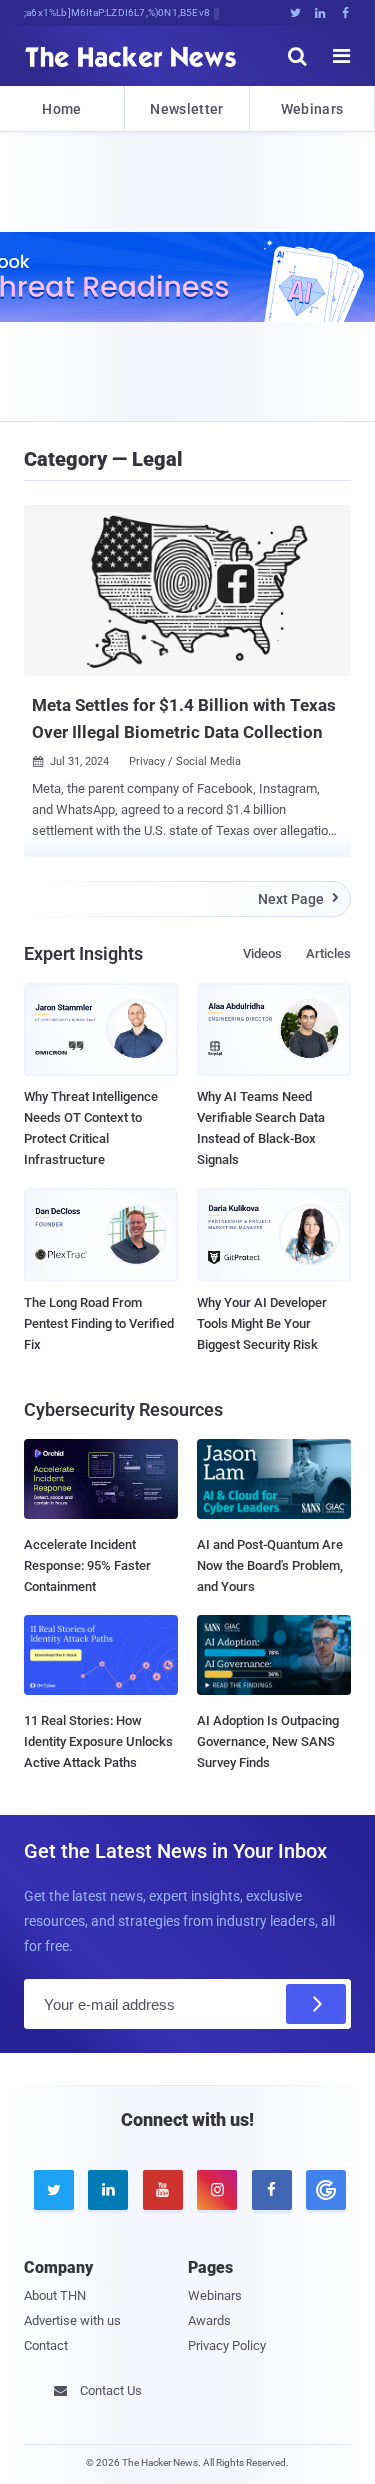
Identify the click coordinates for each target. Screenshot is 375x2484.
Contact (46, 2345)
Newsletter (186, 109)
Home (61, 109)
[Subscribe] (316, 2004)
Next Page (298, 899)
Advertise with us (72, 2320)
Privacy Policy (227, 2345)
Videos (262, 953)
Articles (328, 953)
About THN (55, 2295)
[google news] (323, 2190)
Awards (209, 2320)
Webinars (312, 109)
